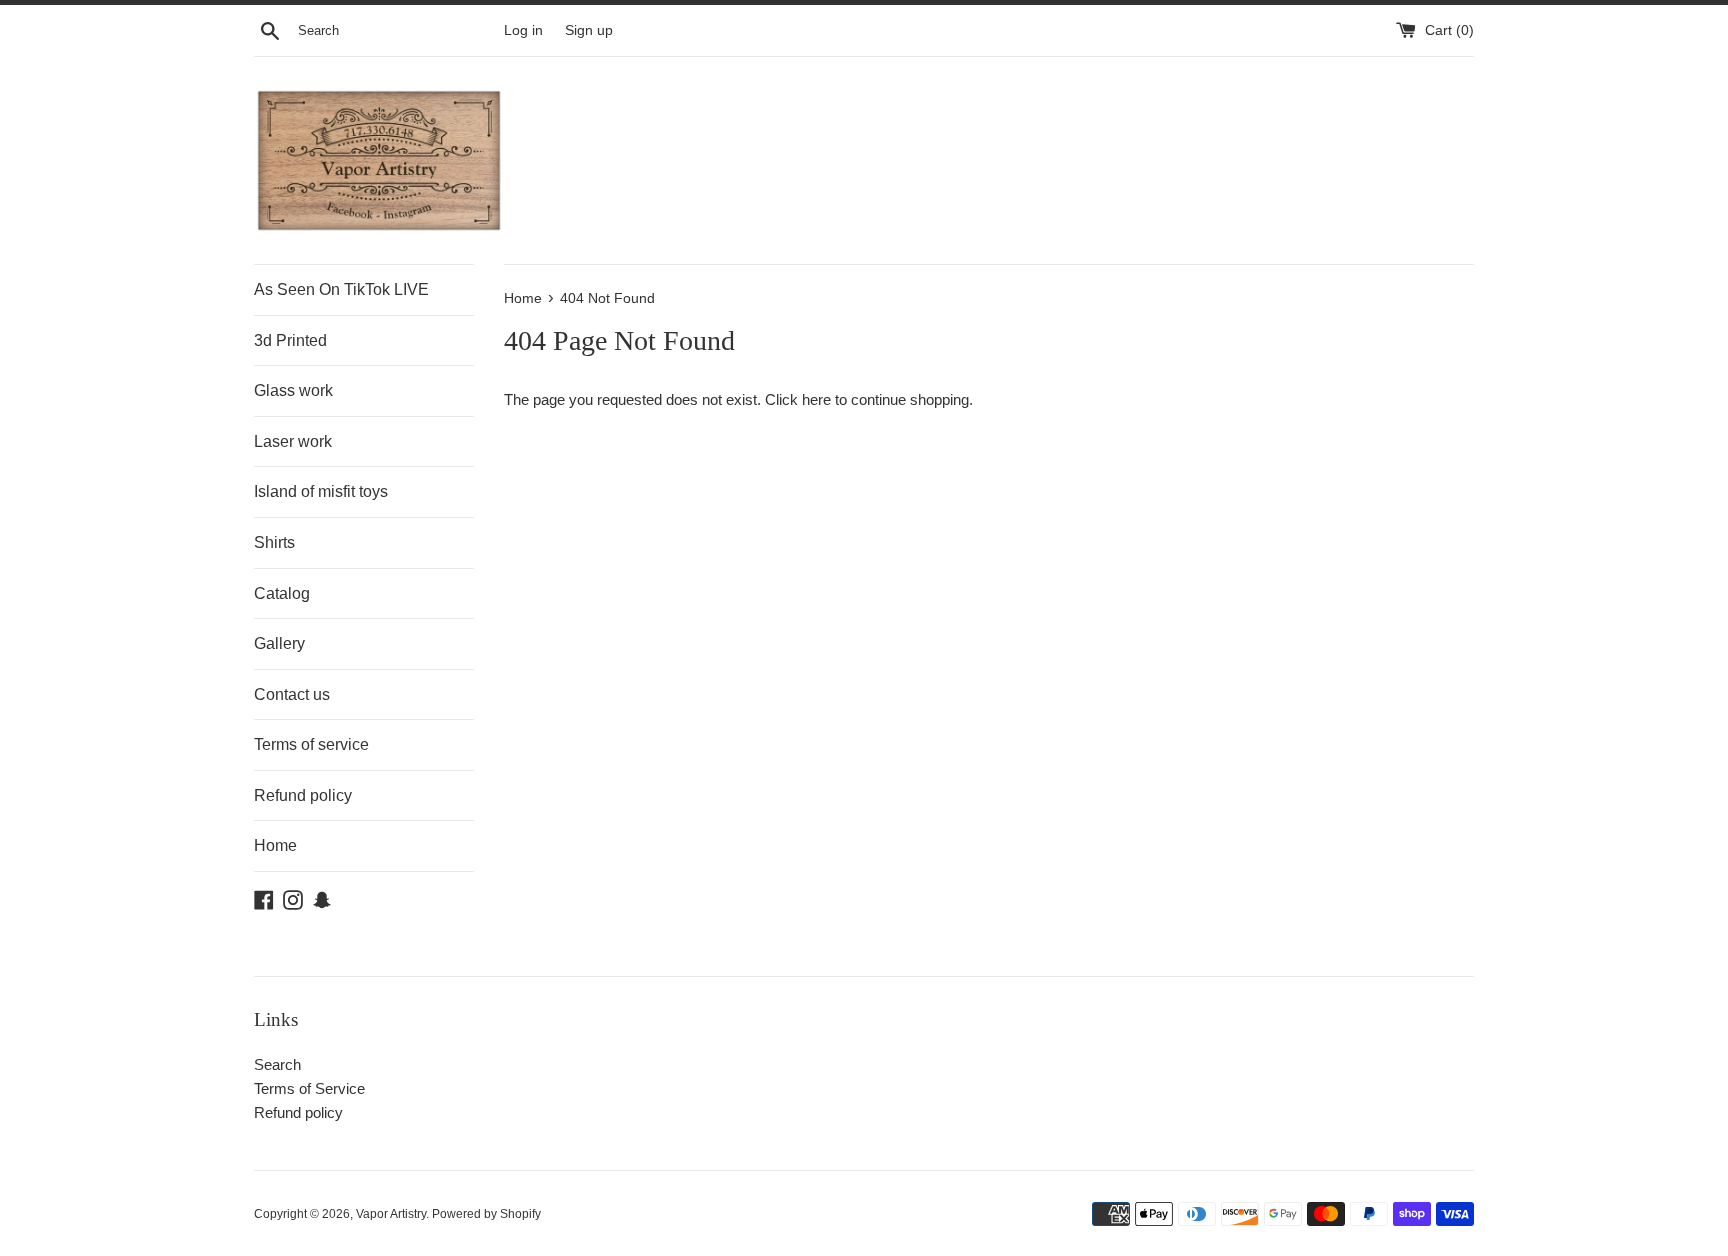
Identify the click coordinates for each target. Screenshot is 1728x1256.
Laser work (293, 441)
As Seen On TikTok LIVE (341, 289)
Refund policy (303, 795)
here (816, 399)
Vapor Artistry (391, 1214)
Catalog (282, 593)
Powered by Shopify (486, 1214)
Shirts (274, 542)
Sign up (589, 30)
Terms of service (311, 744)
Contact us (292, 694)
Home (275, 845)
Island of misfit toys (321, 491)
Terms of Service (309, 1088)
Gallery (279, 643)
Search (277, 1064)
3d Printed (290, 340)
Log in (523, 30)
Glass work (293, 390)
